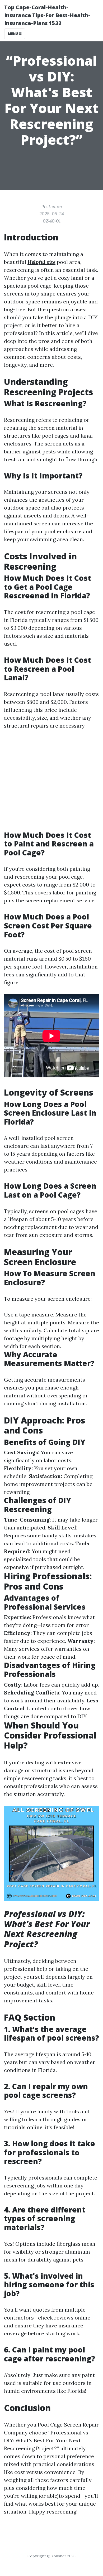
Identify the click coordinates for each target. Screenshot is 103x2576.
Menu (13, 34)
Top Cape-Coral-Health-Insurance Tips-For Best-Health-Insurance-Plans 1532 (47, 15)
